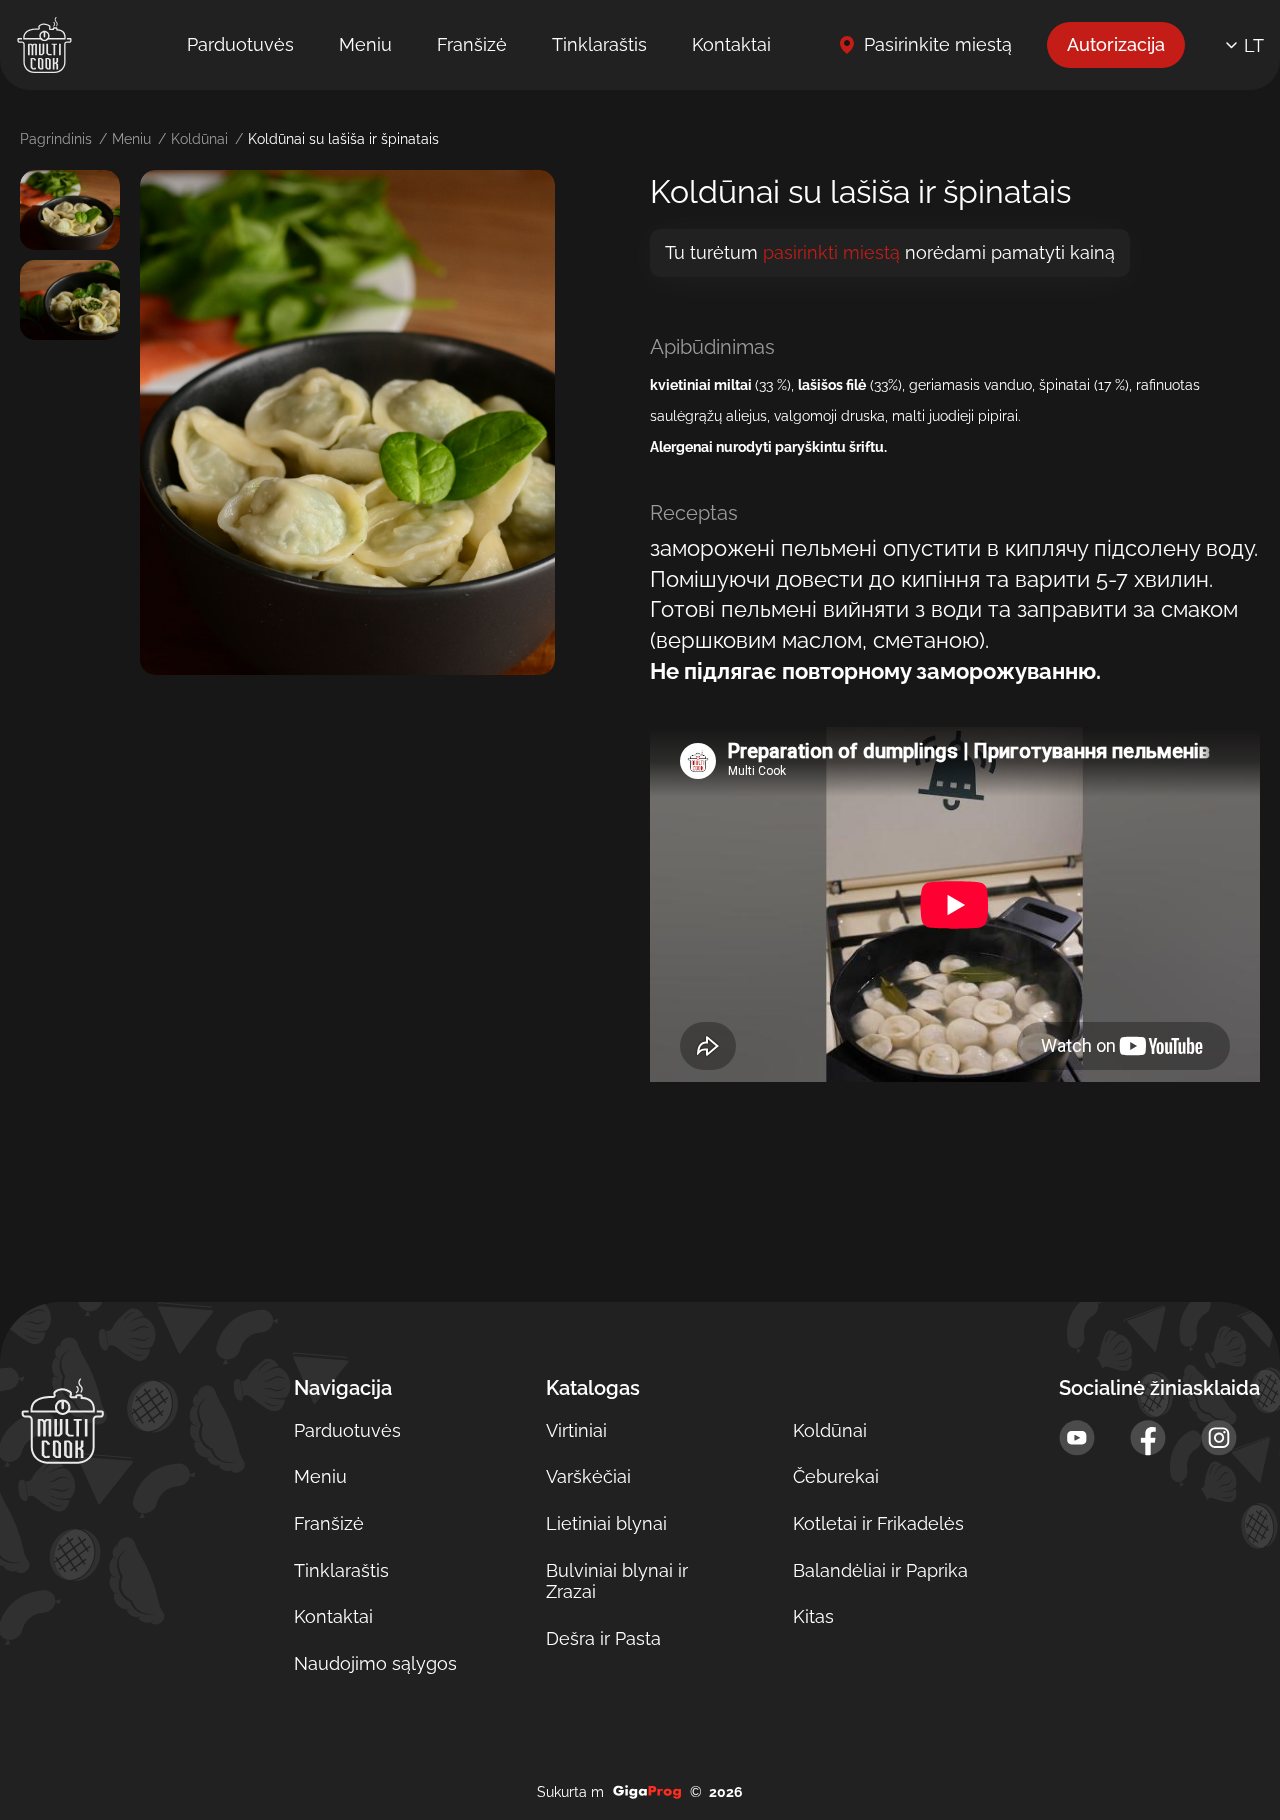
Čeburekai (836, 1476)
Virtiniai (576, 1430)
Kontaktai (731, 44)
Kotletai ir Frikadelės (878, 1523)
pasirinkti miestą (831, 253)
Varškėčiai (588, 1476)
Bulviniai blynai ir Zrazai (617, 1581)
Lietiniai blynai (606, 1523)
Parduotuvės (240, 44)
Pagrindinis (56, 139)
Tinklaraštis (599, 44)
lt (1254, 45)
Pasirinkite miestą (938, 44)
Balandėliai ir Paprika (880, 1570)
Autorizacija (1116, 44)
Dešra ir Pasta (603, 1638)
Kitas (813, 1616)
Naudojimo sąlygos (375, 1663)
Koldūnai (199, 139)
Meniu (365, 44)
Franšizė (472, 44)
